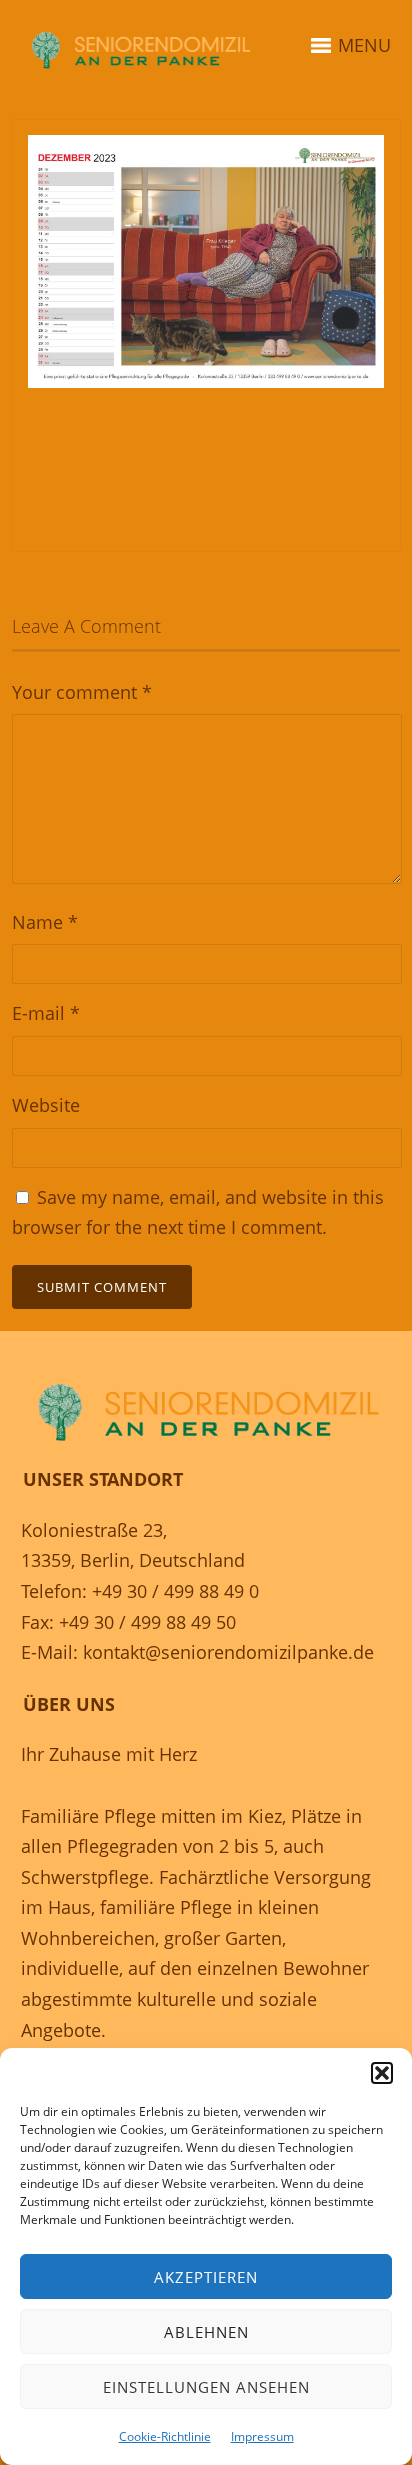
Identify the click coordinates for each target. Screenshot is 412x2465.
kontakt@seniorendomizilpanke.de (228, 1652)
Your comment (82, 692)
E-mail (46, 1013)
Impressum (262, 2436)
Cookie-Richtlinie (165, 2436)
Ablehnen (206, 2332)
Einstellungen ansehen (206, 2387)
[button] (382, 2073)
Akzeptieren (206, 2277)
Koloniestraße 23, (94, 1530)
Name (45, 922)
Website (46, 1105)
